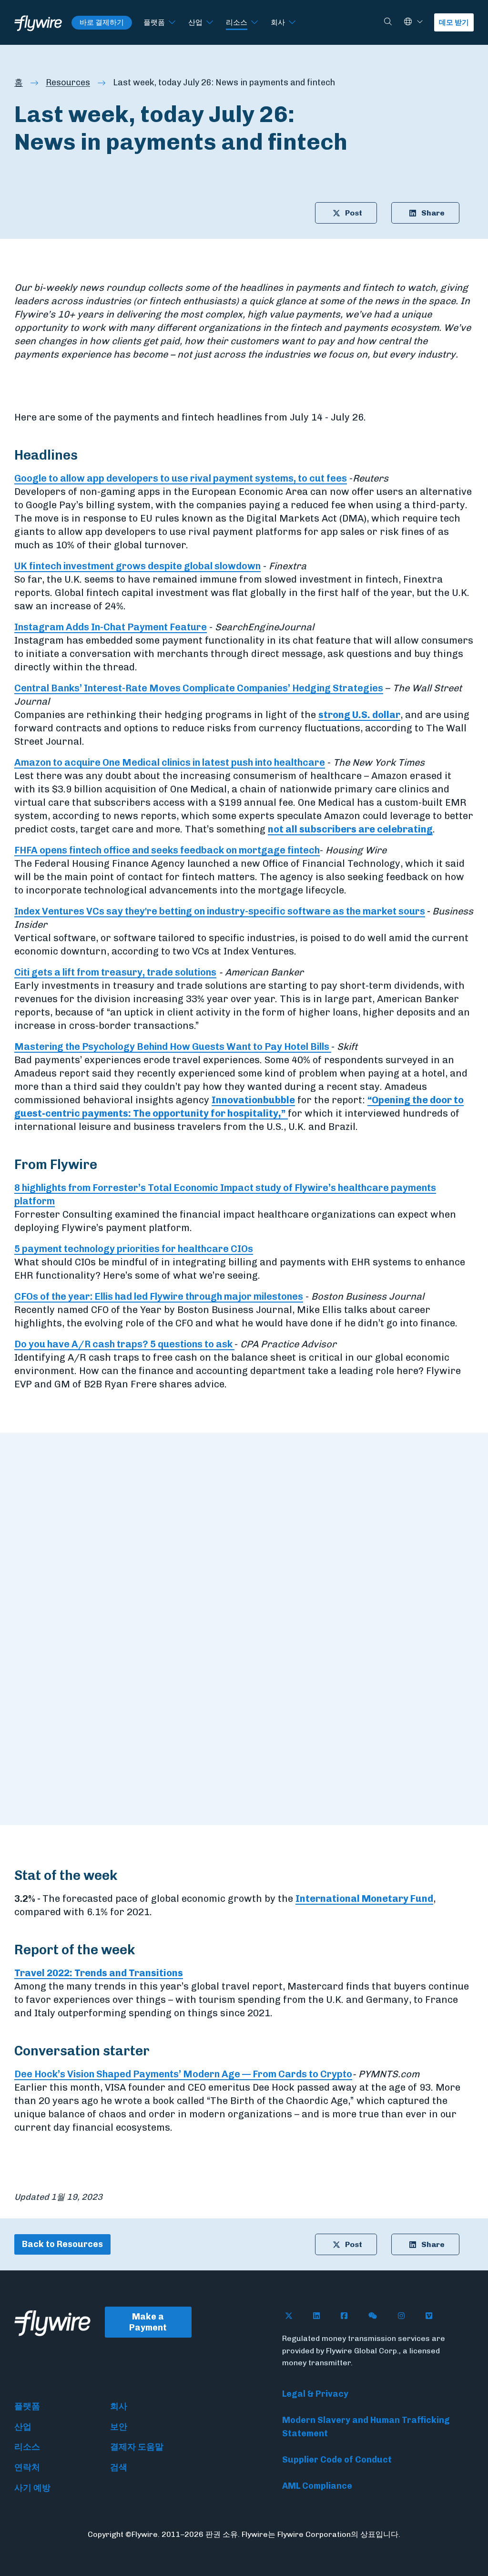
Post (354, 213)
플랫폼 (154, 22)
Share (433, 213)
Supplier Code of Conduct (337, 2460)
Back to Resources (62, 2244)
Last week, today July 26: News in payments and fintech (224, 82)
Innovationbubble (253, 1100)
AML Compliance (317, 2486)
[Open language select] (420, 22)
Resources (68, 82)
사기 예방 (32, 2488)
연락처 (27, 2467)
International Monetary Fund (364, 1899)
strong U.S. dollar (359, 715)
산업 (195, 22)
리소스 (237, 22)
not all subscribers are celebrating (350, 829)
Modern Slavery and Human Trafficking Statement (366, 2427)
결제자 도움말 (137, 2447)
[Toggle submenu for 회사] (292, 23)
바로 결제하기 (102, 22)
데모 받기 (454, 22)
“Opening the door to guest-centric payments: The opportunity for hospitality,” (239, 1107)
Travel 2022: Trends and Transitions (99, 1973)
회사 (278, 22)
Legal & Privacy (315, 2394)
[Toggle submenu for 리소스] (254, 23)
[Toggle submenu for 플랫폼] (172, 23)
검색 (119, 2467)
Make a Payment (148, 2322)
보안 (119, 2427)
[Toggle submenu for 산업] (210, 23)
